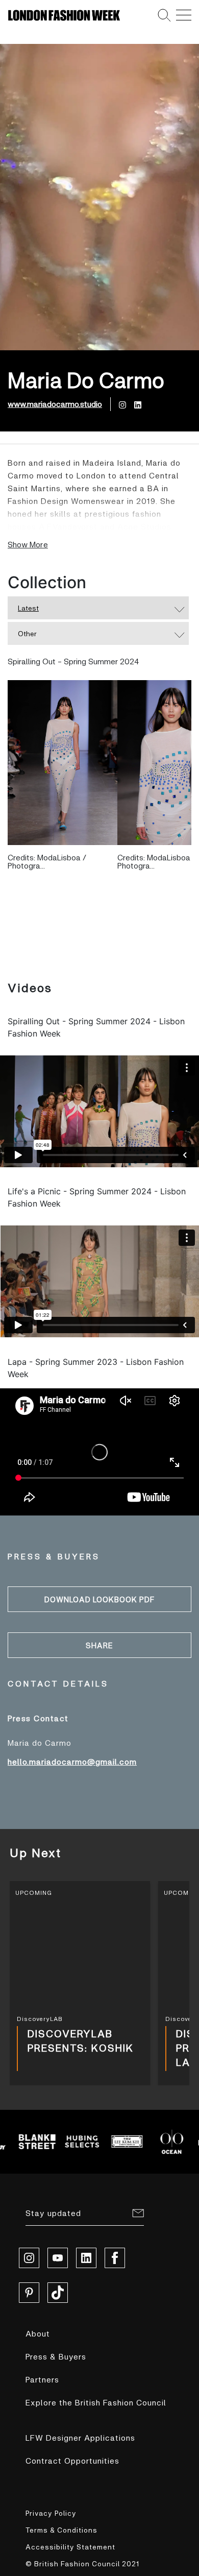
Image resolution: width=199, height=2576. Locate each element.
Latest (28, 608)
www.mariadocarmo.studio (55, 404)
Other (27, 633)
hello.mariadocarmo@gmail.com (72, 1761)
